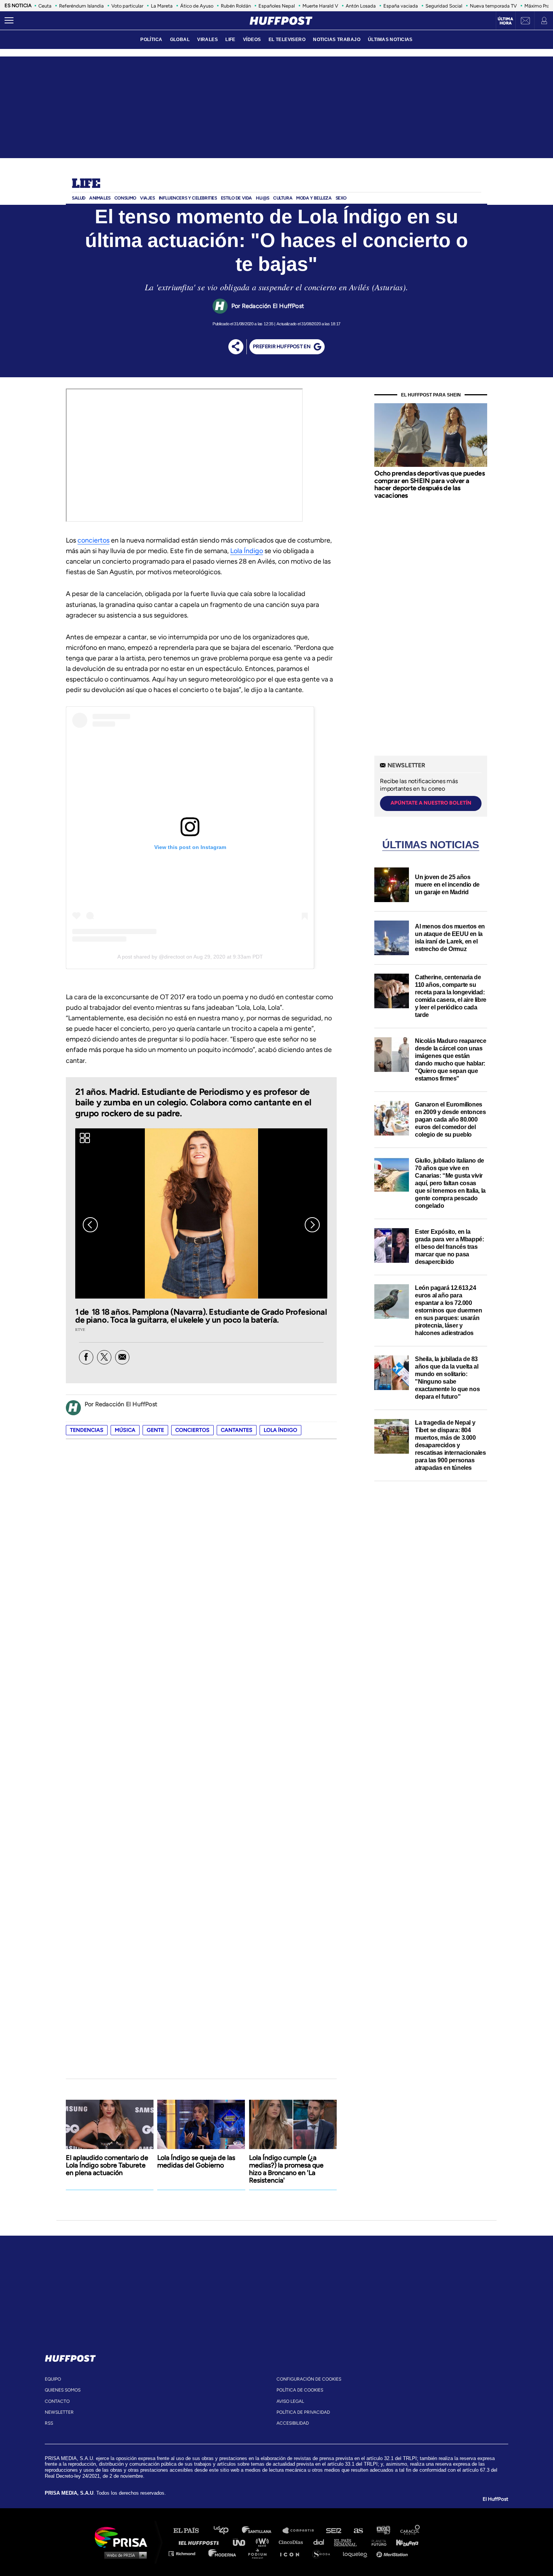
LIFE (230, 40)
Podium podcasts (260, 2553)
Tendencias (87, 1430)
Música (125, 1430)
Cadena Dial (321, 2542)
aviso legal (290, 2401)
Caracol (410, 2531)
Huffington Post (201, 2542)
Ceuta (45, 6)
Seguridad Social (444, 6)
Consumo (125, 198)
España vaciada (401, 6)
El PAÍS (191, 2531)
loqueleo (357, 2553)
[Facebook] (86, 1357)
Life (86, 184)
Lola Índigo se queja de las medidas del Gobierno (196, 2161)
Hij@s (263, 198)
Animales (100, 198)
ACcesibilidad (293, 2423)
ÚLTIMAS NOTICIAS (390, 40)
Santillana (262, 2531)
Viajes (147, 198)
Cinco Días (293, 2542)
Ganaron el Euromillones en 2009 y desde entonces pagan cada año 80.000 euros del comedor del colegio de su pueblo (450, 1120)
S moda (324, 2553)
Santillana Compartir (302, 2531)
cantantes (237, 1430)
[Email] (122, 1357)
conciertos (93, 540)
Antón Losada (361, 6)
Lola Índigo (247, 551)
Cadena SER (334, 2531)
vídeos (252, 40)
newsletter (59, 2412)
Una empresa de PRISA (124, 2537)
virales (207, 40)
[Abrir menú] (9, 21)
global (180, 40)
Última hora (505, 21)
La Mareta (162, 6)
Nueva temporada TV (493, 6)
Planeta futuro (377, 2542)
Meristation (393, 2553)
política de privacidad (303, 2412)
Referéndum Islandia (81, 6)
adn (383, 2531)
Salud (79, 198)
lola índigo (280, 1430)
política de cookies (300, 2390)
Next (312, 1225)
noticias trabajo (337, 40)
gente (155, 1430)
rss (49, 2423)
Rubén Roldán (236, 6)
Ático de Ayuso (197, 6)
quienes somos (63, 2390)
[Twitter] (104, 1357)
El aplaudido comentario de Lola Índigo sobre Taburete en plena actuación (107, 2165)
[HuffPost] (70, 2357)
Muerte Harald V (320, 6)
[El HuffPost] (281, 21)
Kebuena (404, 2542)
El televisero (287, 40)
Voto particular (127, 6)
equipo (53, 2379)
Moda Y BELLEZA (314, 198)
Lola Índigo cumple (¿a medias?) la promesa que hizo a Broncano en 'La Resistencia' (286, 2169)
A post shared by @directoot (151, 957)
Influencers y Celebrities (188, 198)
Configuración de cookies (309, 2379)
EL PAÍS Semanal (349, 2542)
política (151, 40)
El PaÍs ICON (292, 2553)
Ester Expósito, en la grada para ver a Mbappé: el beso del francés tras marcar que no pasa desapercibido (449, 1247)
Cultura (283, 198)
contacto (57, 2401)
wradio (264, 2542)
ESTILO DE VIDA (236, 198)
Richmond (186, 2553)
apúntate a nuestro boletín (431, 803)
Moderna (223, 2553)
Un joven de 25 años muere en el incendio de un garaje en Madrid (447, 885)
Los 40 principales (227, 2531)
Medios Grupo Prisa (124, 2555)
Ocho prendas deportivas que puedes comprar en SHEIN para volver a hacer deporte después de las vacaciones (429, 484)
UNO (242, 2542)
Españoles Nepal (277, 6)
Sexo (341, 198)
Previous (90, 1225)
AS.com (358, 2531)
